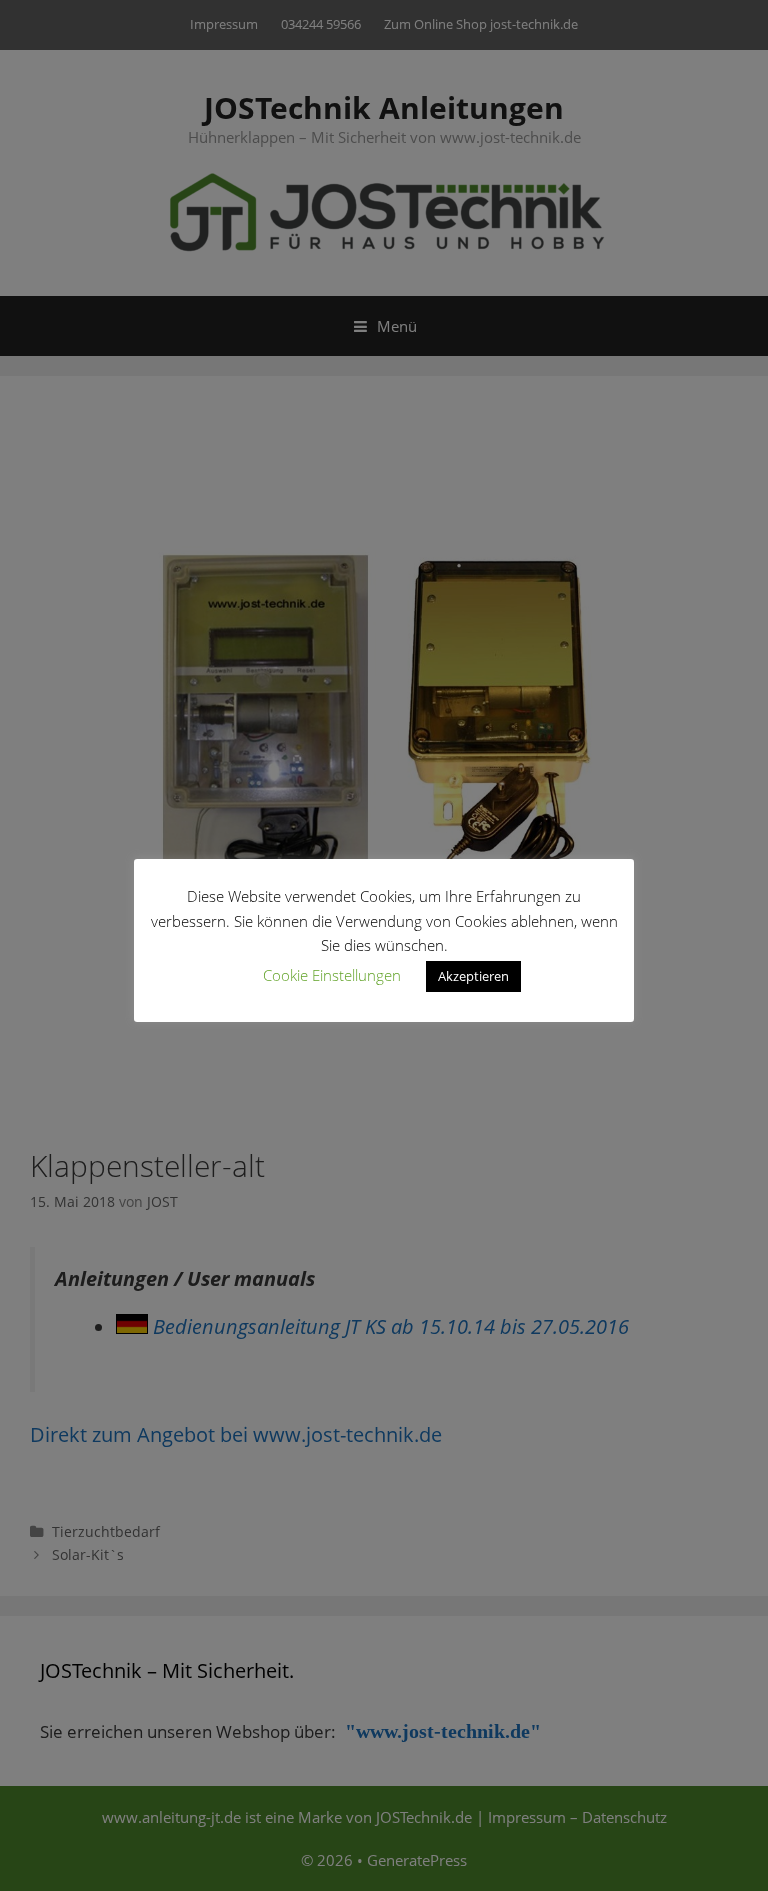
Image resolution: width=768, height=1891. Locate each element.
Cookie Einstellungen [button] (332, 975)
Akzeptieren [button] (473, 976)
